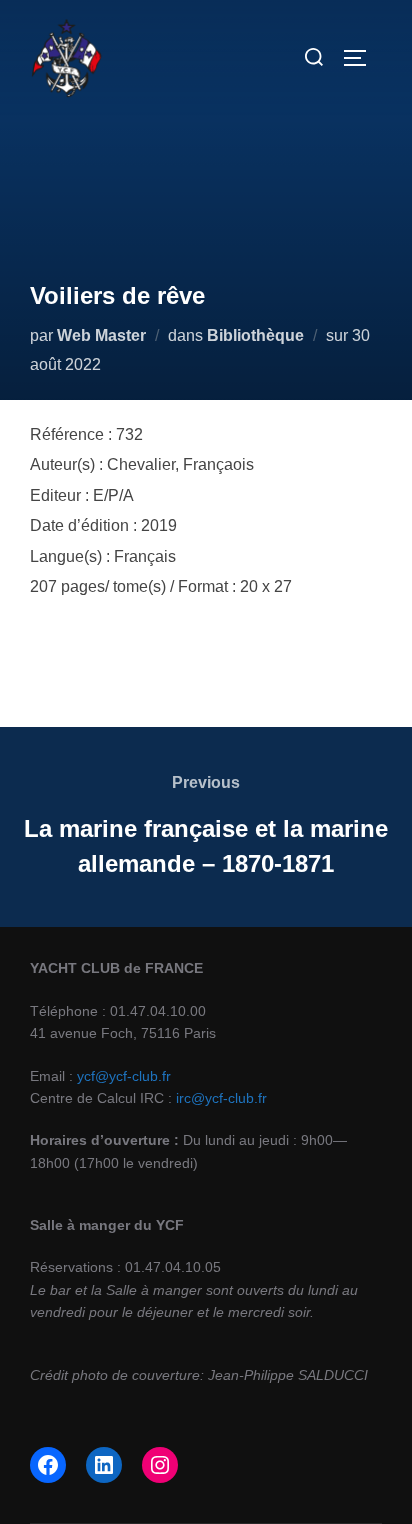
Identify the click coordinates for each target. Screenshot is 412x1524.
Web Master (101, 335)
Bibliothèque (255, 335)
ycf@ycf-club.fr (124, 1076)
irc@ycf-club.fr (221, 1098)
